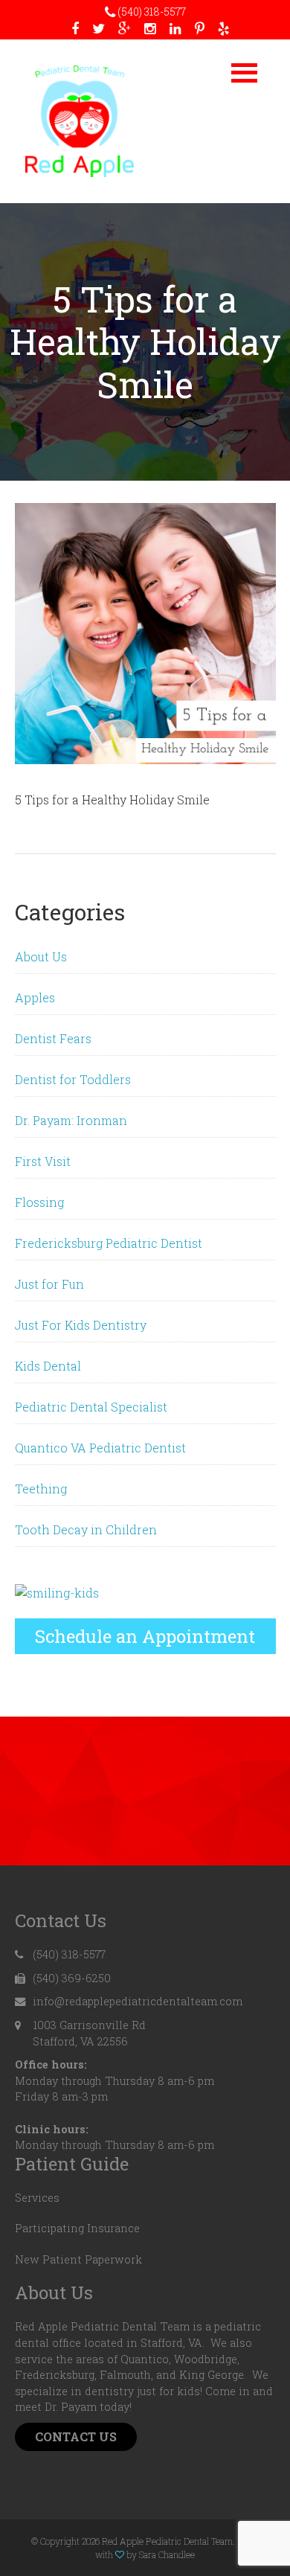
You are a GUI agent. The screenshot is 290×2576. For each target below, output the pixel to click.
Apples (35, 997)
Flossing (39, 1202)
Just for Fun (49, 1284)
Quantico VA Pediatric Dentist (100, 1448)
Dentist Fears (53, 1038)
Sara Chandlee (167, 2554)
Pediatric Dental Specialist (91, 1407)
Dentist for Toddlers (73, 1079)
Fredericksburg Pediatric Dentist (109, 1243)
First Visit (43, 1161)
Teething (41, 1489)
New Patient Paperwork (78, 2259)
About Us (41, 957)
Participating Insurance (77, 2228)
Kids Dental (48, 1366)
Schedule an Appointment (145, 1636)
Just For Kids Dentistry (81, 1325)
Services (37, 2198)
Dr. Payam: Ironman (71, 1120)
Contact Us (76, 2436)
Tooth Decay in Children (86, 1529)
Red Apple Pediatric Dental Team (80, 121)
